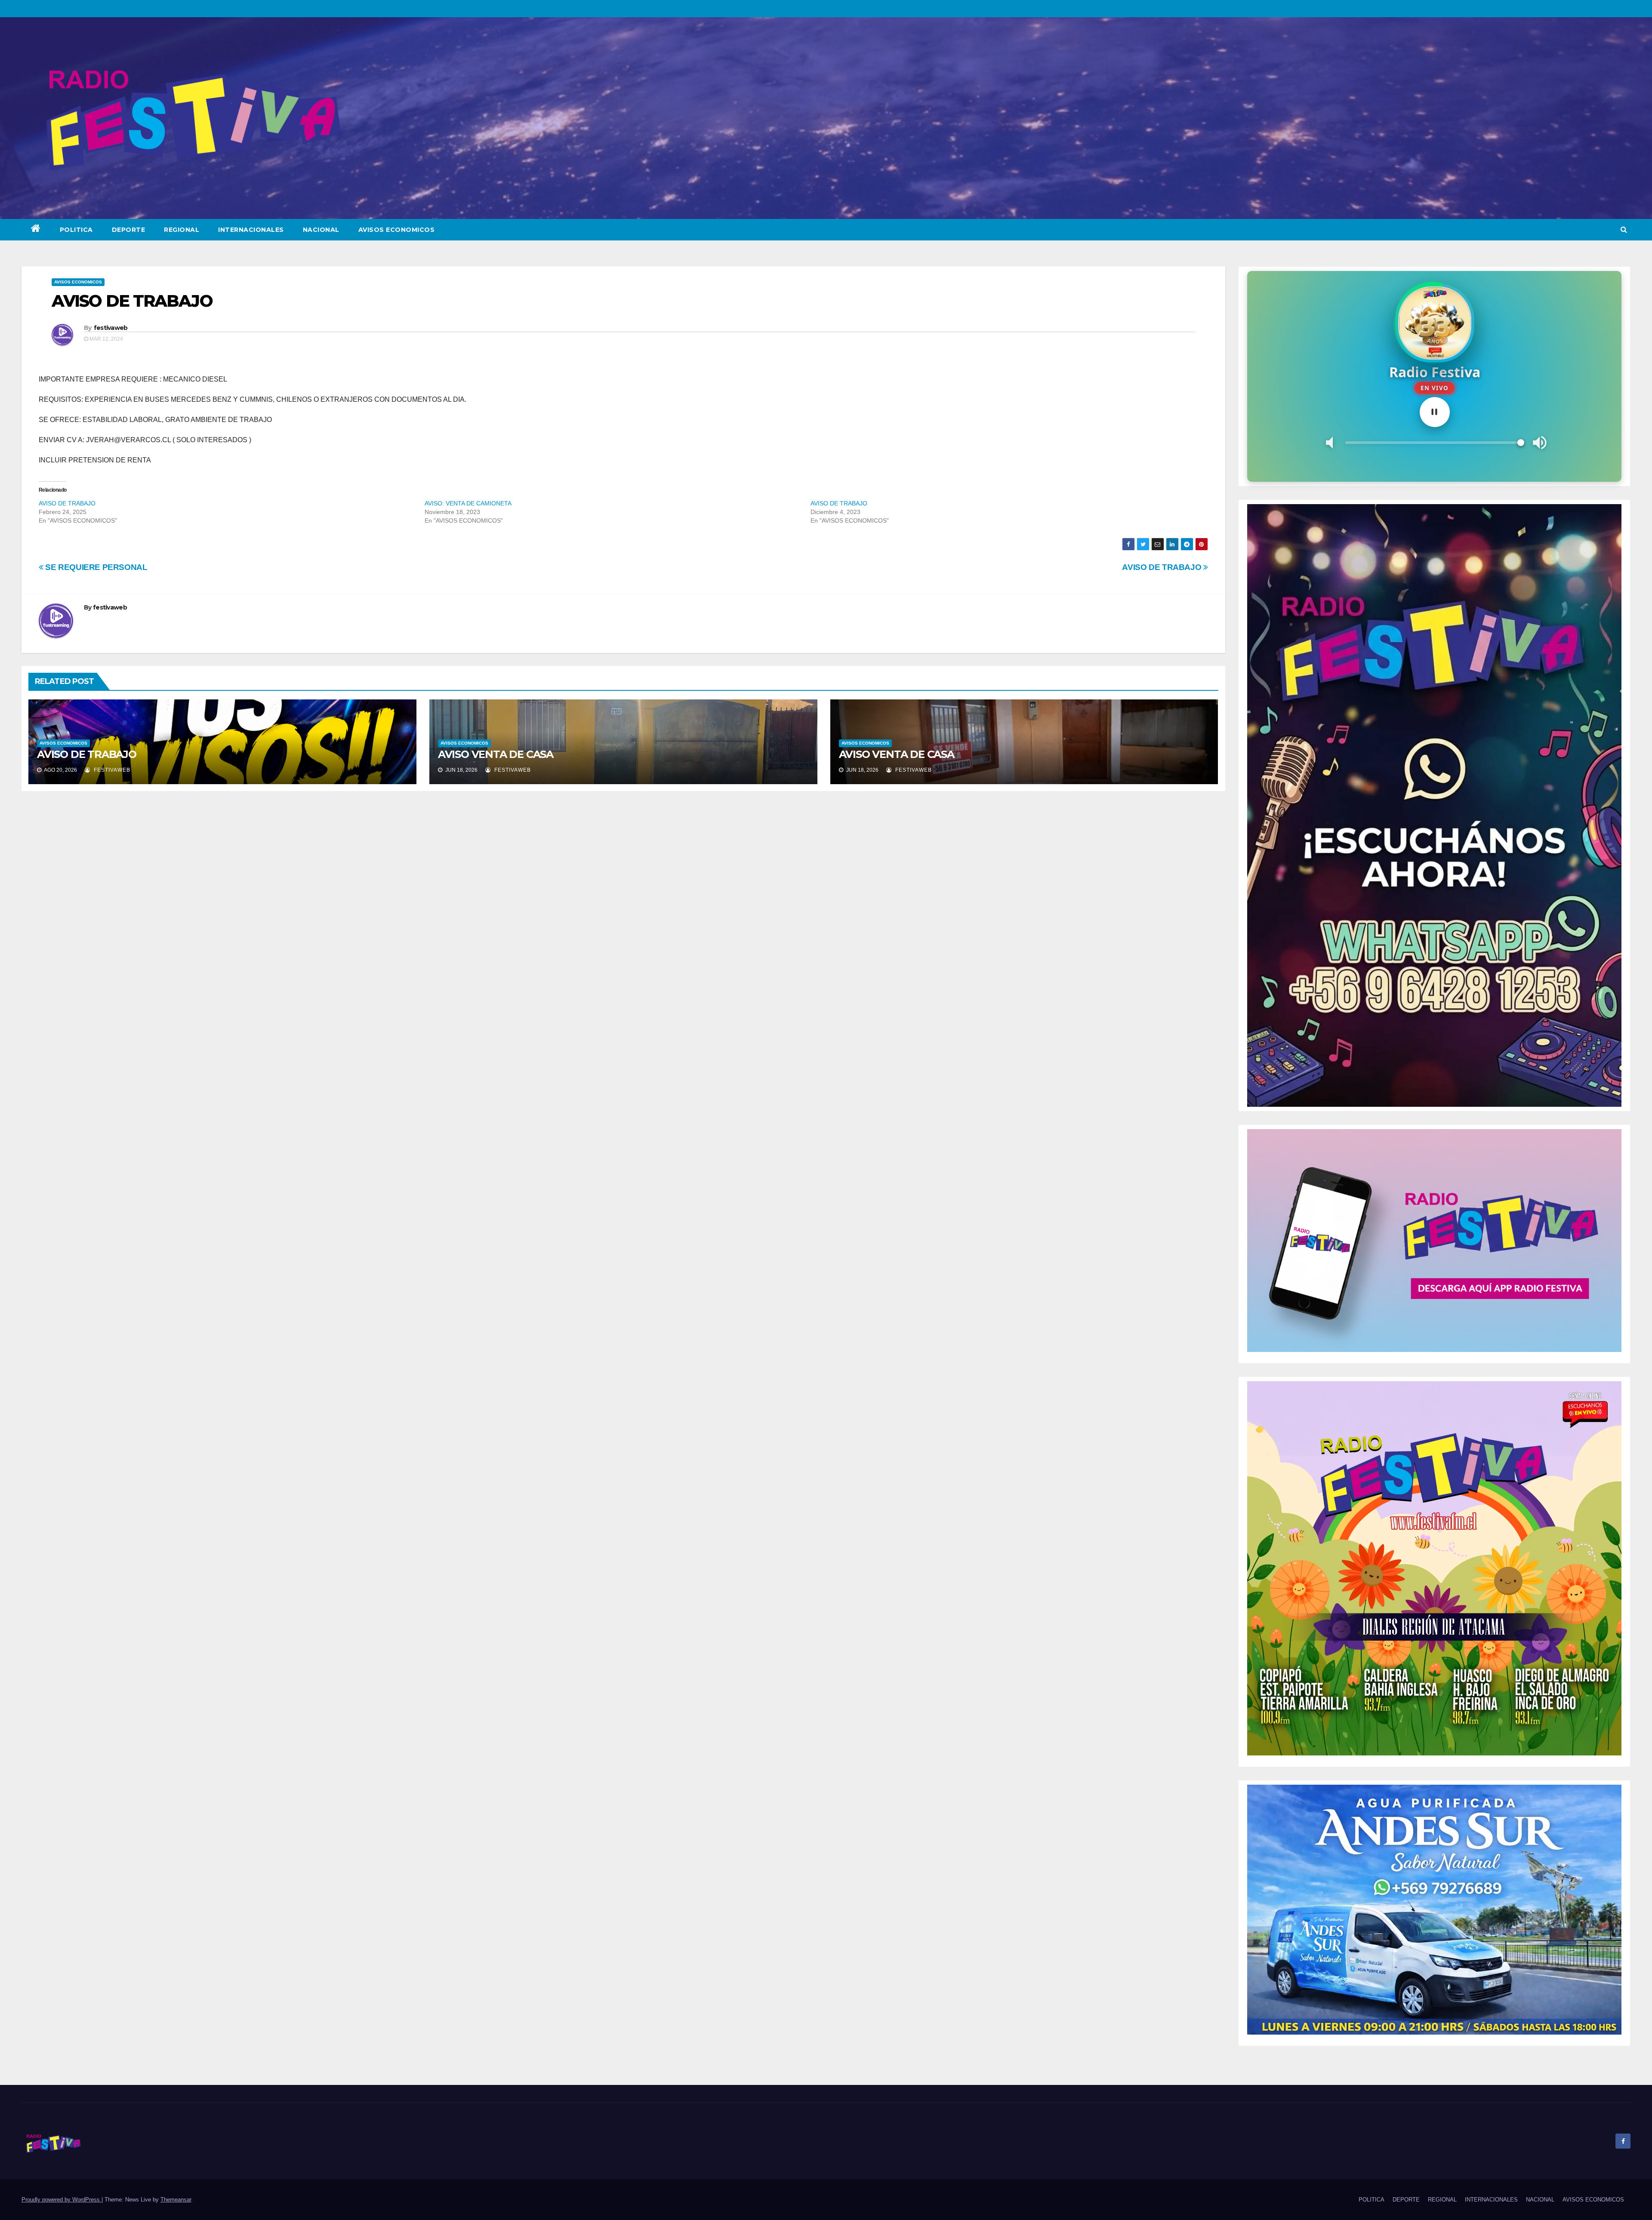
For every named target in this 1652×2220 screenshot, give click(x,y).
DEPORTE (129, 230)
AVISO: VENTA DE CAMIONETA (468, 503)
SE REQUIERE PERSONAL (96, 567)
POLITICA (76, 230)
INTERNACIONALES (251, 230)
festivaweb (111, 328)
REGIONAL (182, 230)
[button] (1624, 229)
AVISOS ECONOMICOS (397, 230)
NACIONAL (321, 230)
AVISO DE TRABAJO (67, 503)
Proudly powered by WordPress (62, 2200)
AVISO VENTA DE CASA (496, 754)
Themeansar (176, 2200)
